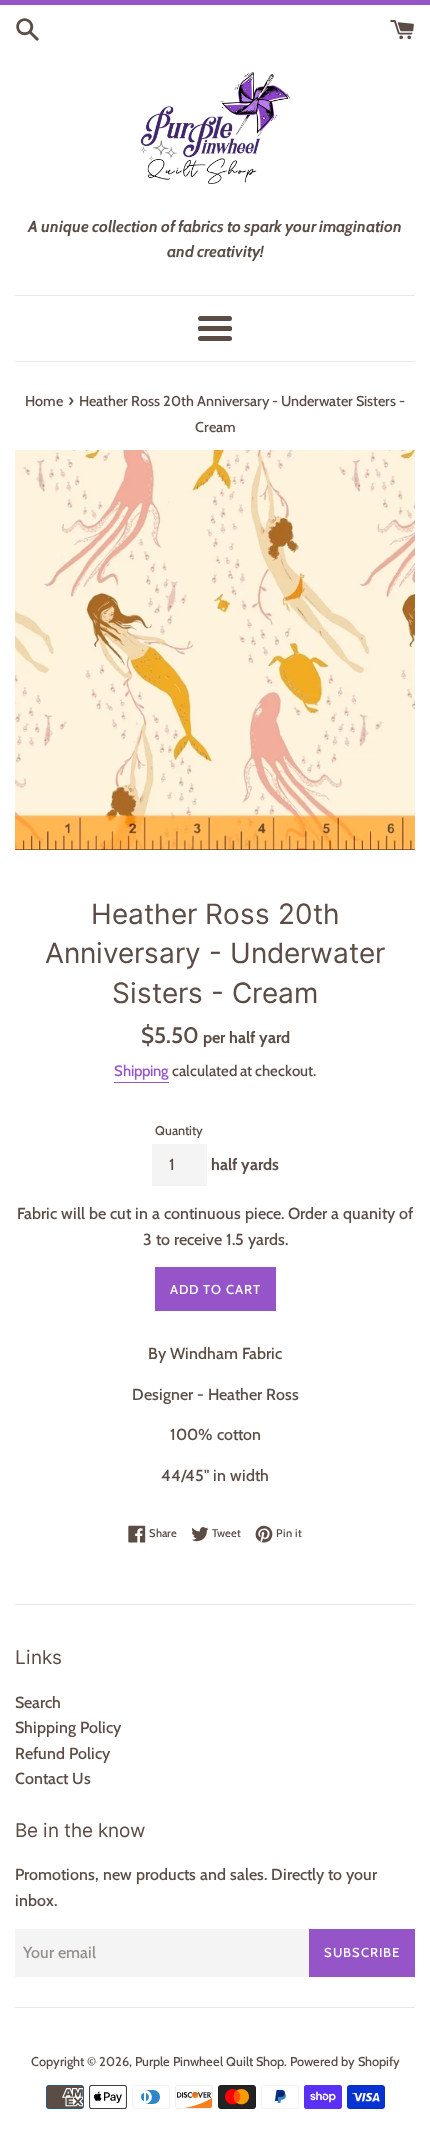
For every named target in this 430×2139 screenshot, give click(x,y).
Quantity (179, 1130)
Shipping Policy (68, 1727)
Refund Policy (62, 1753)
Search (38, 1702)
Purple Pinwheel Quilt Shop (209, 2061)
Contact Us (53, 1778)
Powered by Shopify (345, 2061)
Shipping (141, 1071)
